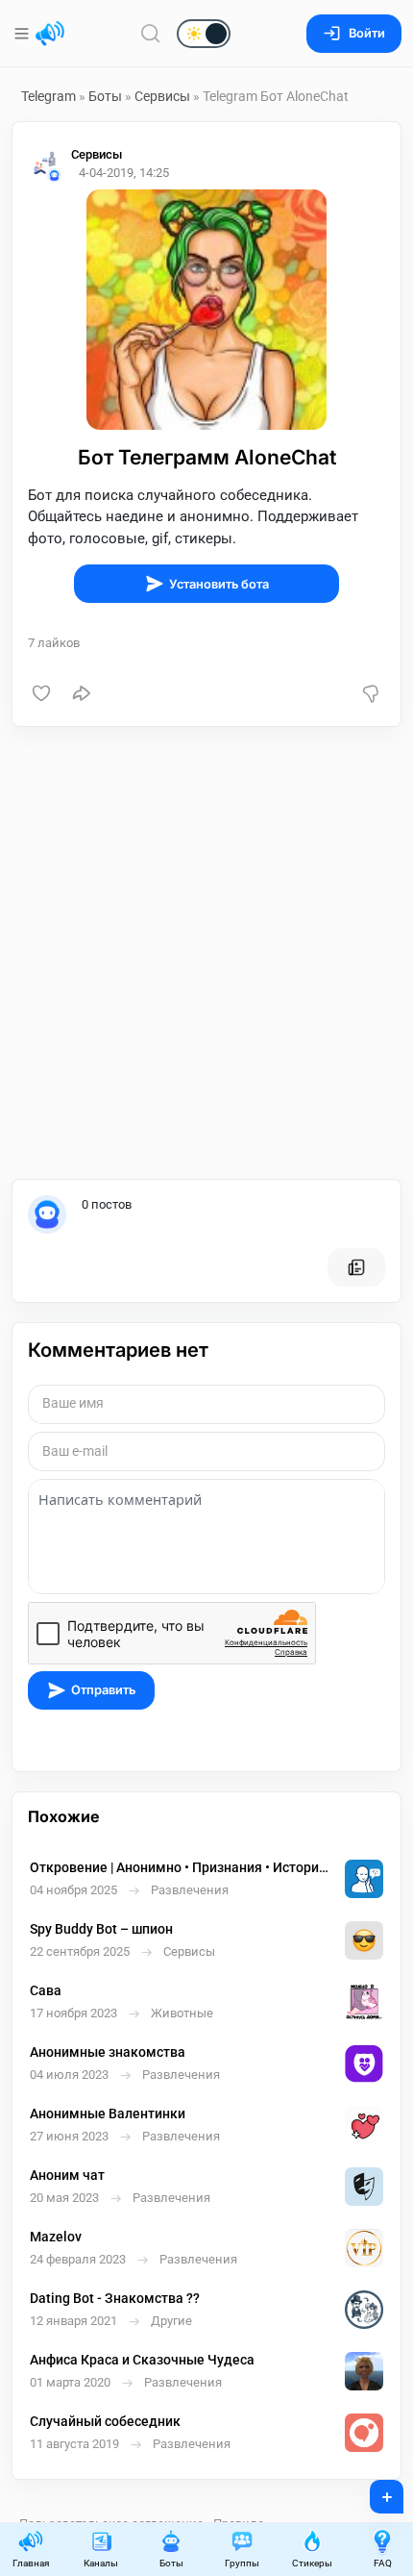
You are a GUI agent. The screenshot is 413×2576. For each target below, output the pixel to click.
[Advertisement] (206, 953)
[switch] (142, 35)
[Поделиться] (82, 693)
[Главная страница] (50, 34)
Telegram (49, 96)
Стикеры (312, 2563)
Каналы (101, 2563)
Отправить (103, 1690)
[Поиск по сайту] (151, 33)
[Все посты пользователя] (356, 1267)
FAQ (383, 2563)
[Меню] (24, 34)
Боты (105, 96)
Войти (367, 33)
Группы (242, 2563)
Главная (31, 2563)
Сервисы (162, 96)
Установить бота (219, 584)
